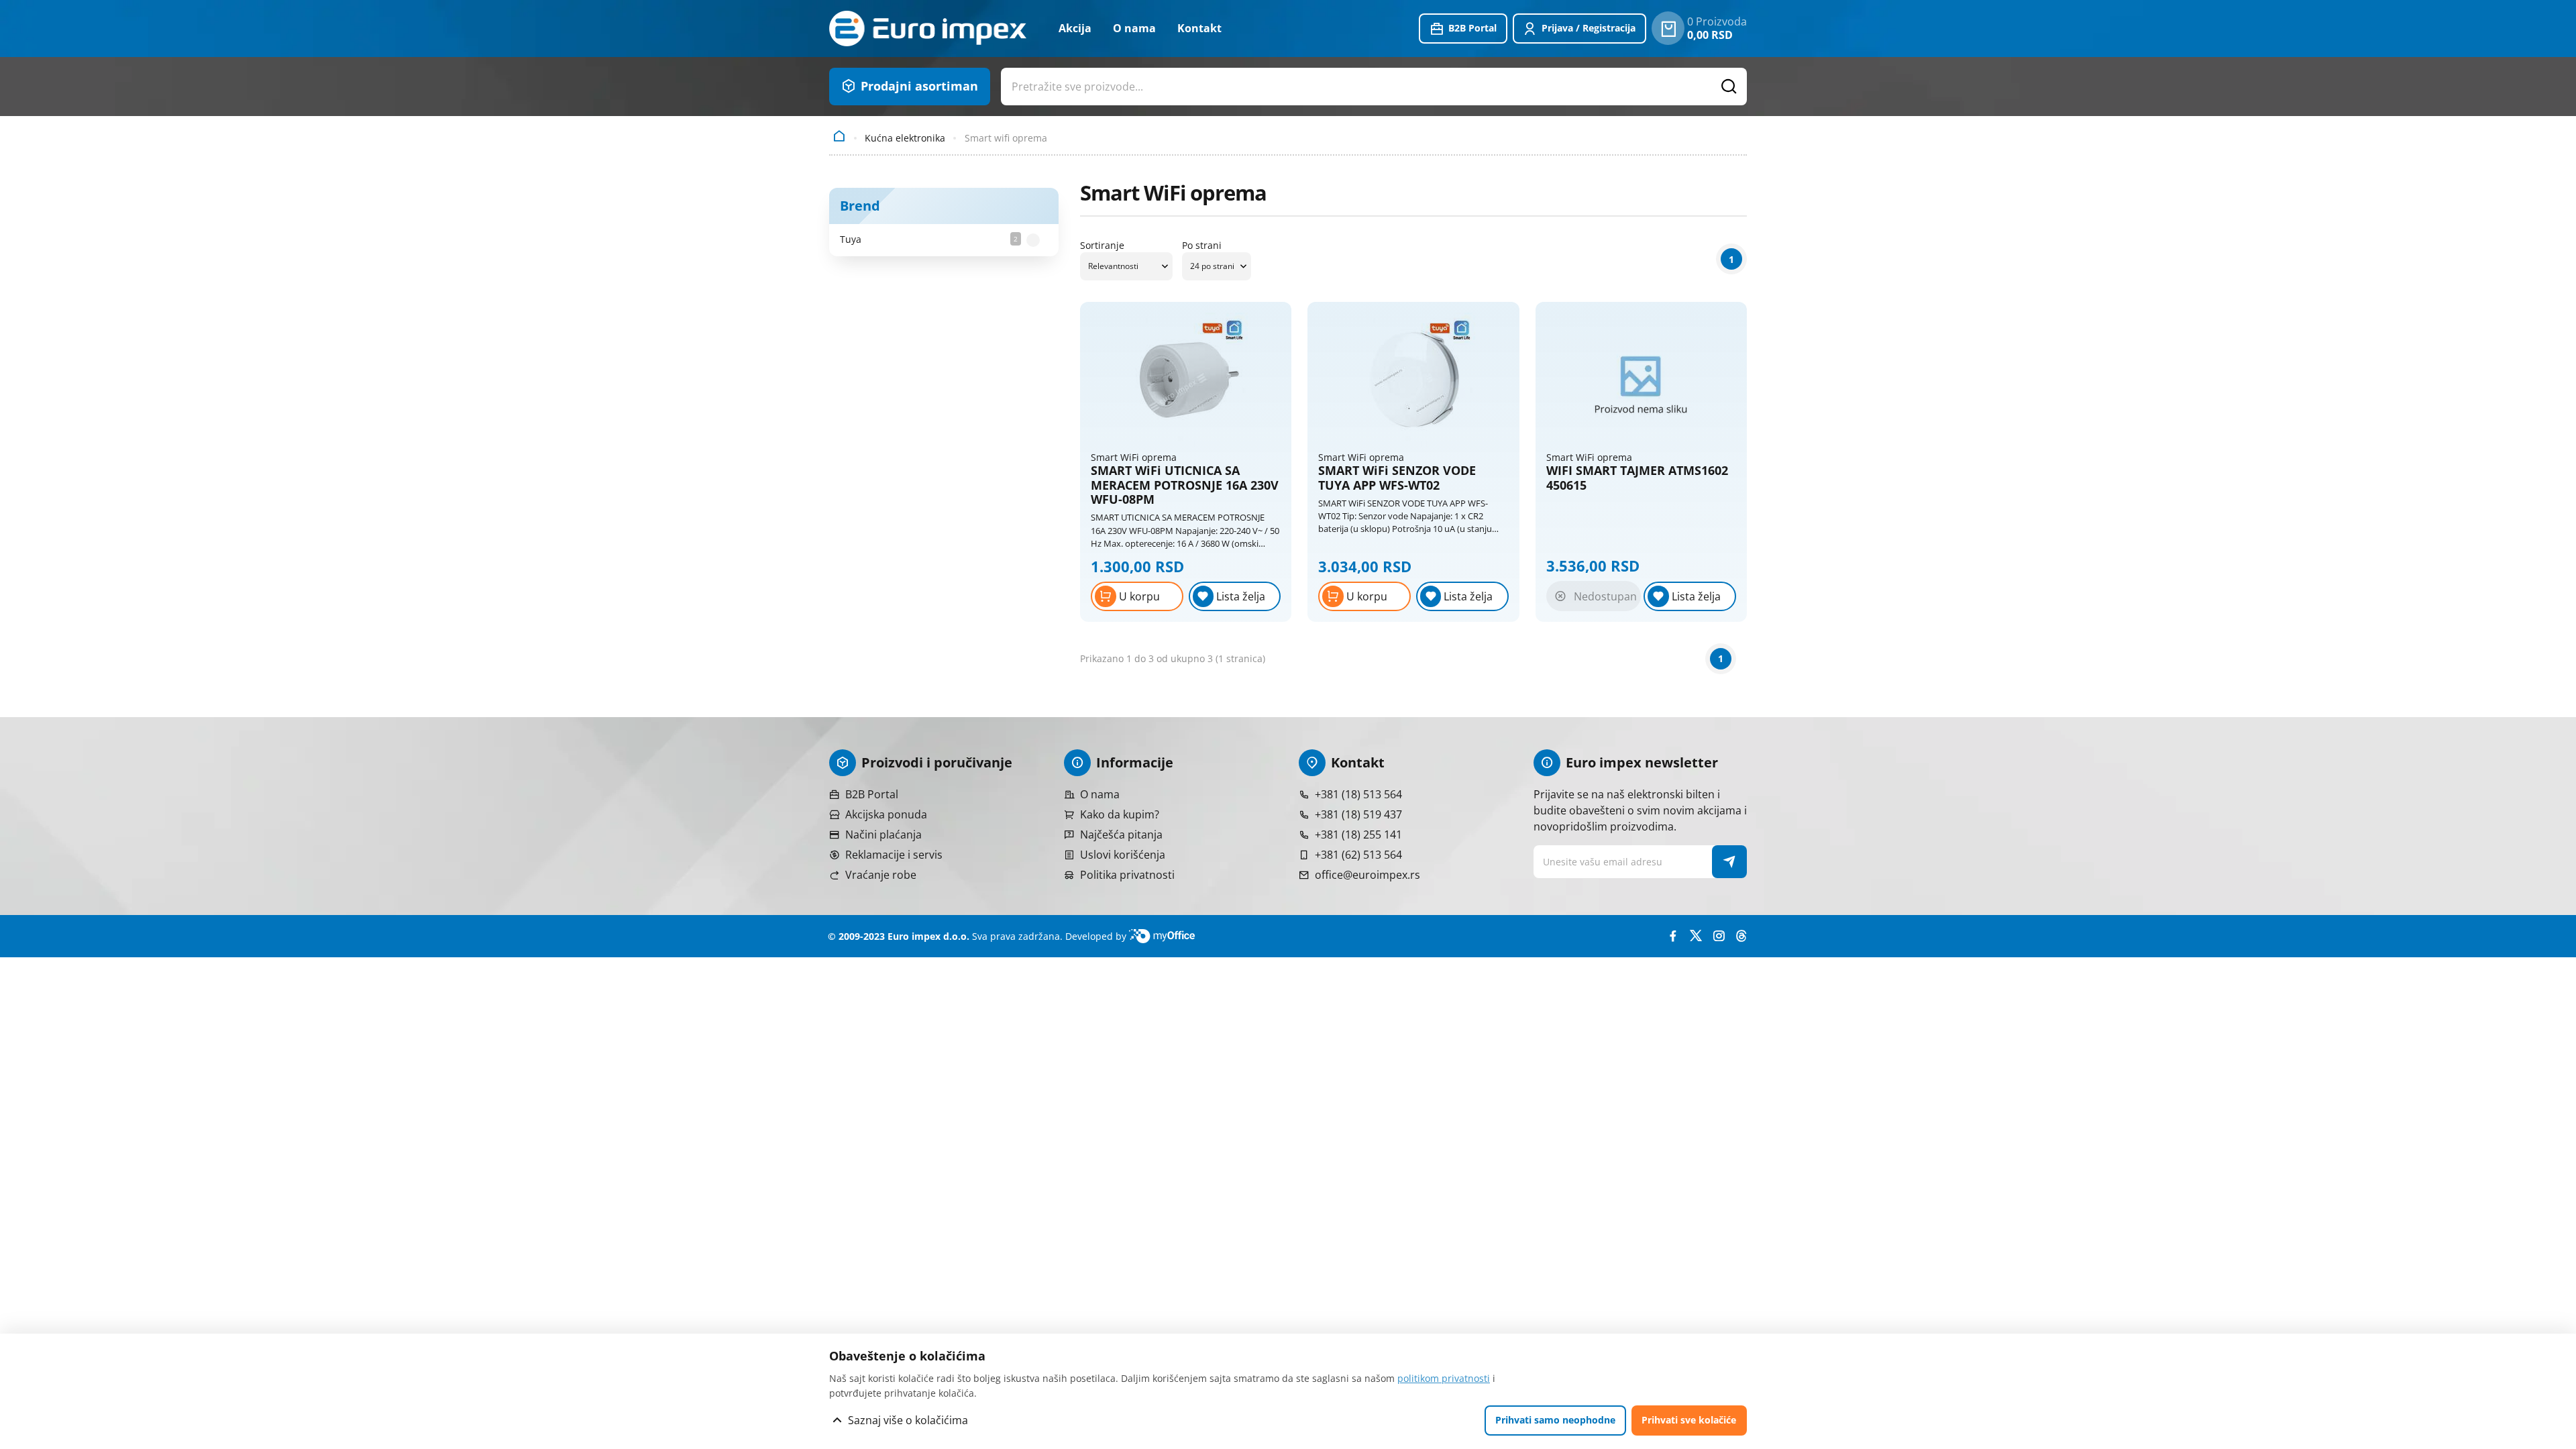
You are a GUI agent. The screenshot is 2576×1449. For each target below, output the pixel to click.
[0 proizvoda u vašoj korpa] (1668, 28)
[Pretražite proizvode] (1729, 87)
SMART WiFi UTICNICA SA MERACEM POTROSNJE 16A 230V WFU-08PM (1185, 485)
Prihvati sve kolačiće (1689, 1420)
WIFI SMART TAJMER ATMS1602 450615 (1637, 478)
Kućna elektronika (905, 138)
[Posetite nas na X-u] (1696, 936)
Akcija (1075, 28)
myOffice (1167, 936)
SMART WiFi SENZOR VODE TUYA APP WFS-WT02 (1397, 478)
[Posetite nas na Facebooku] (1673, 936)
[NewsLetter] (1730, 862)
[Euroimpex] (928, 29)
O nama (1134, 28)
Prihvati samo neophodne (1555, 1420)
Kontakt (1199, 28)
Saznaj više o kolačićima (908, 1420)
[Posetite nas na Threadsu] (1741, 936)
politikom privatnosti (1444, 1378)
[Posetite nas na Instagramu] (1719, 936)
